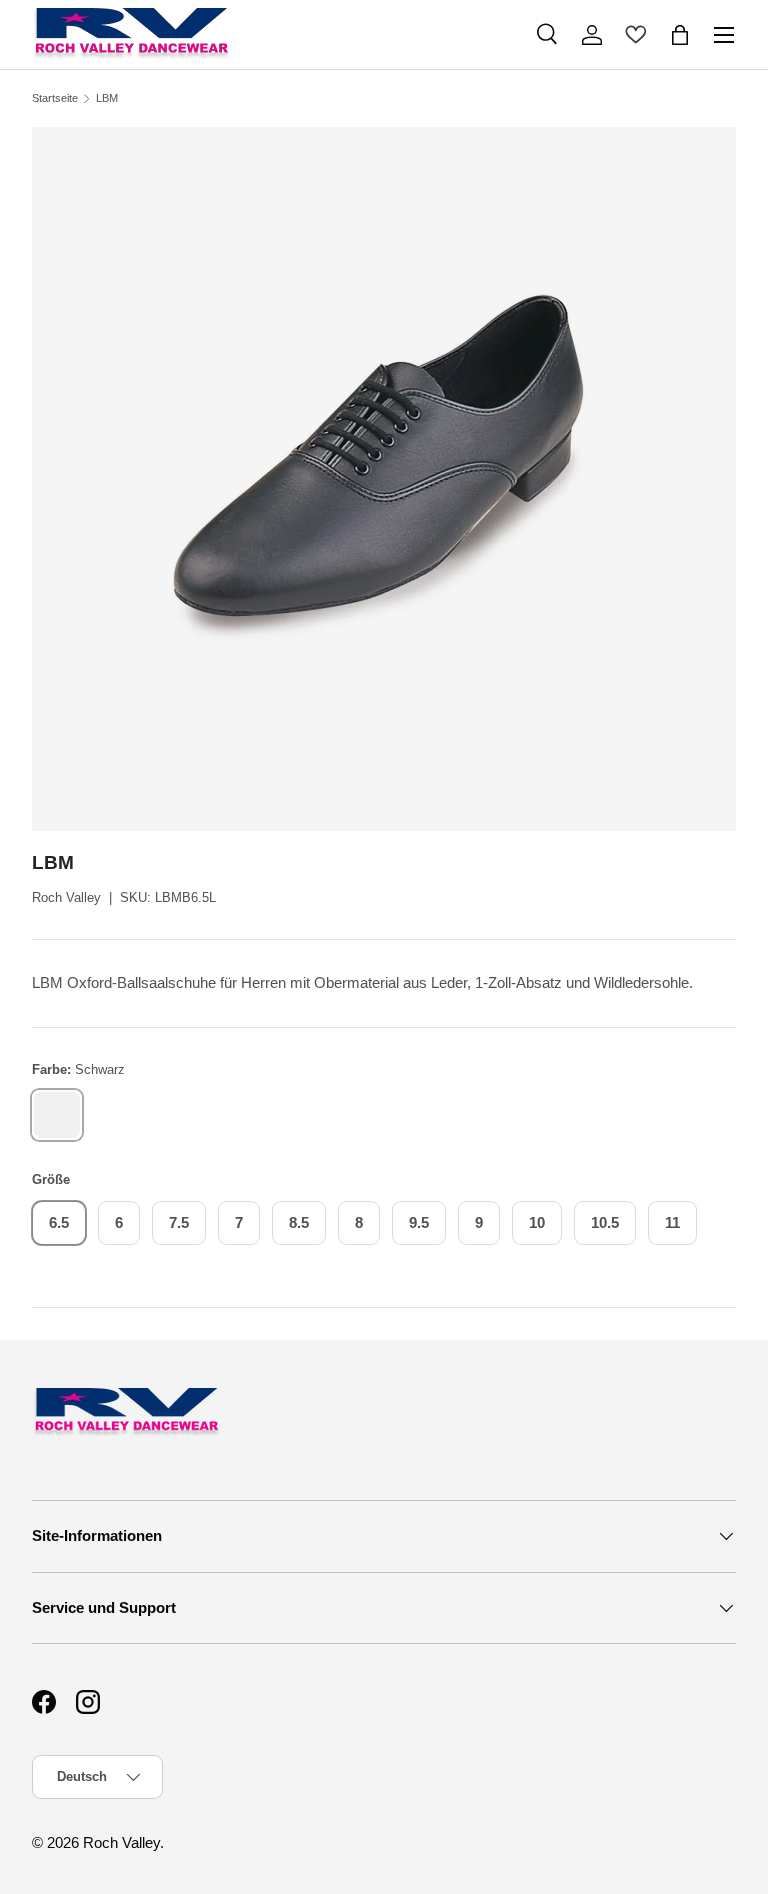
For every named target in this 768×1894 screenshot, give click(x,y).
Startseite (55, 98)
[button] (680, 35)
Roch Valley (66, 897)
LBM (107, 98)
